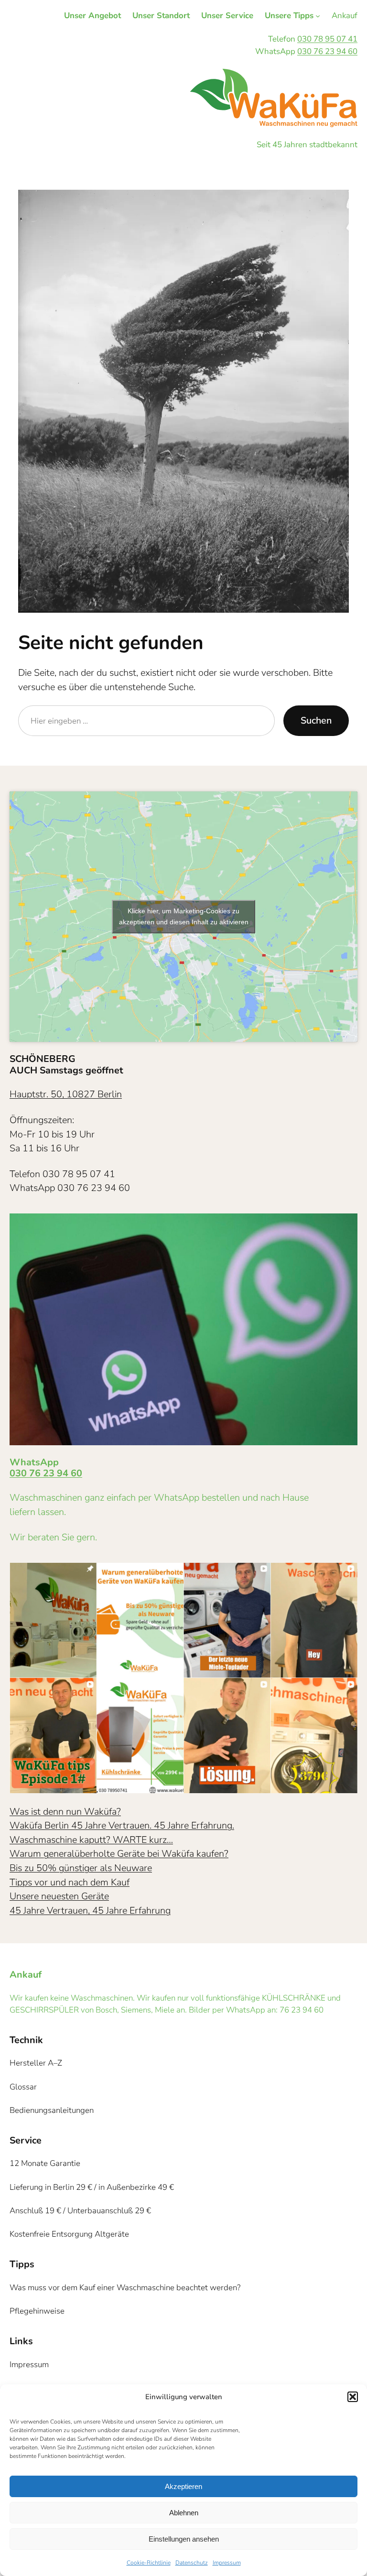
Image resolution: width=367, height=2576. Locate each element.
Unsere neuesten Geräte (59, 1896)
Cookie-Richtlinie (149, 2563)
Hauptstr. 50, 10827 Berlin (66, 1094)
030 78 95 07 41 (327, 39)
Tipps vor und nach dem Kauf (70, 1882)
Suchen (316, 720)
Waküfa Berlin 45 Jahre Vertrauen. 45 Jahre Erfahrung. (122, 1825)
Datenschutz (192, 2563)
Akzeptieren (183, 2486)
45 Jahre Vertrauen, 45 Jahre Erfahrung (90, 1910)
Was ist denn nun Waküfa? (65, 1812)
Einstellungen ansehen (184, 2539)
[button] (353, 2397)
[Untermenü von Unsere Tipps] (318, 16)
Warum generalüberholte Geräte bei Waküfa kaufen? (119, 1854)
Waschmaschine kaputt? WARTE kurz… (91, 1840)
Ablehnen (184, 2513)
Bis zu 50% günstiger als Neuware (81, 1868)
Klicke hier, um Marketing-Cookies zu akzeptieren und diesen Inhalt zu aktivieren (184, 916)
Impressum (227, 2563)
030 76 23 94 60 (327, 51)
